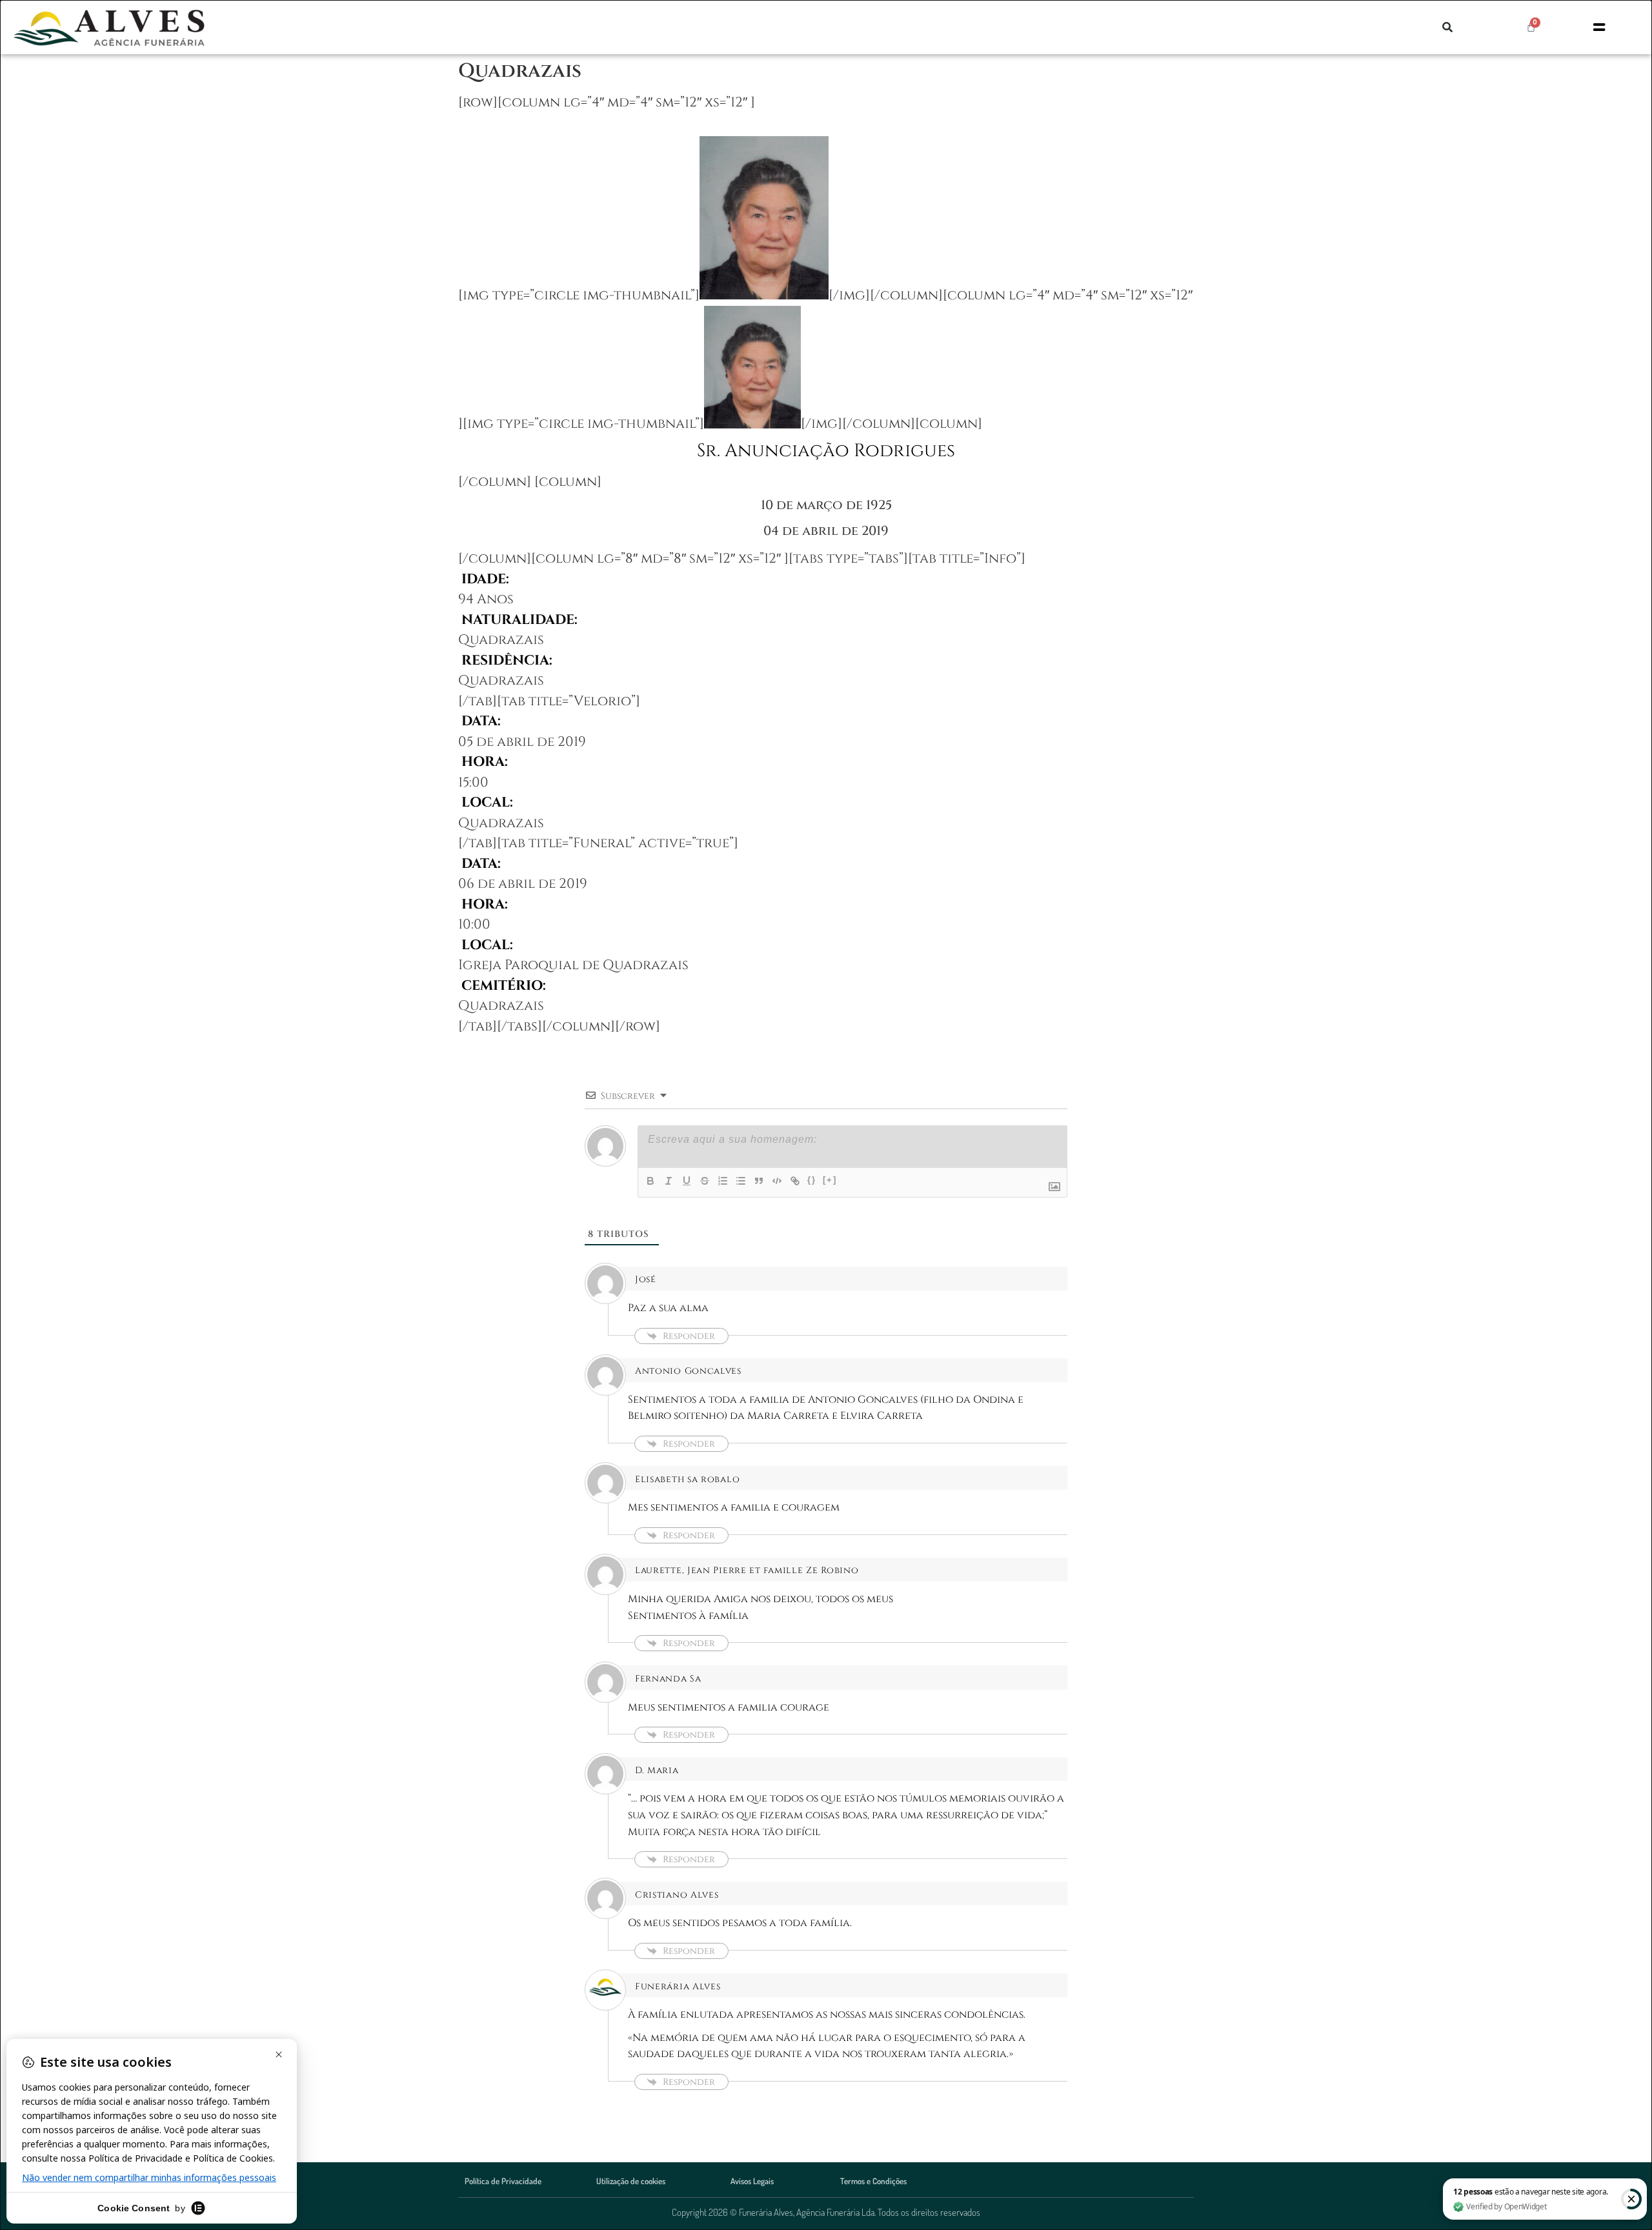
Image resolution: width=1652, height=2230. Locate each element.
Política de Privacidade (503, 2181)
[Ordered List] (723, 1181)
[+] (830, 1180)
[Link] (795, 1181)
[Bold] (650, 1181)
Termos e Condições (873, 2181)
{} (812, 1180)
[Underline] (687, 1181)
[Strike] (705, 1181)
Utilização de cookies (631, 2181)
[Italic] (669, 1181)
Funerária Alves (678, 1986)
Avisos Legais (752, 2181)
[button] (1447, 27)
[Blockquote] (759, 1181)
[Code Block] (777, 1181)
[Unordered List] (741, 1181)
